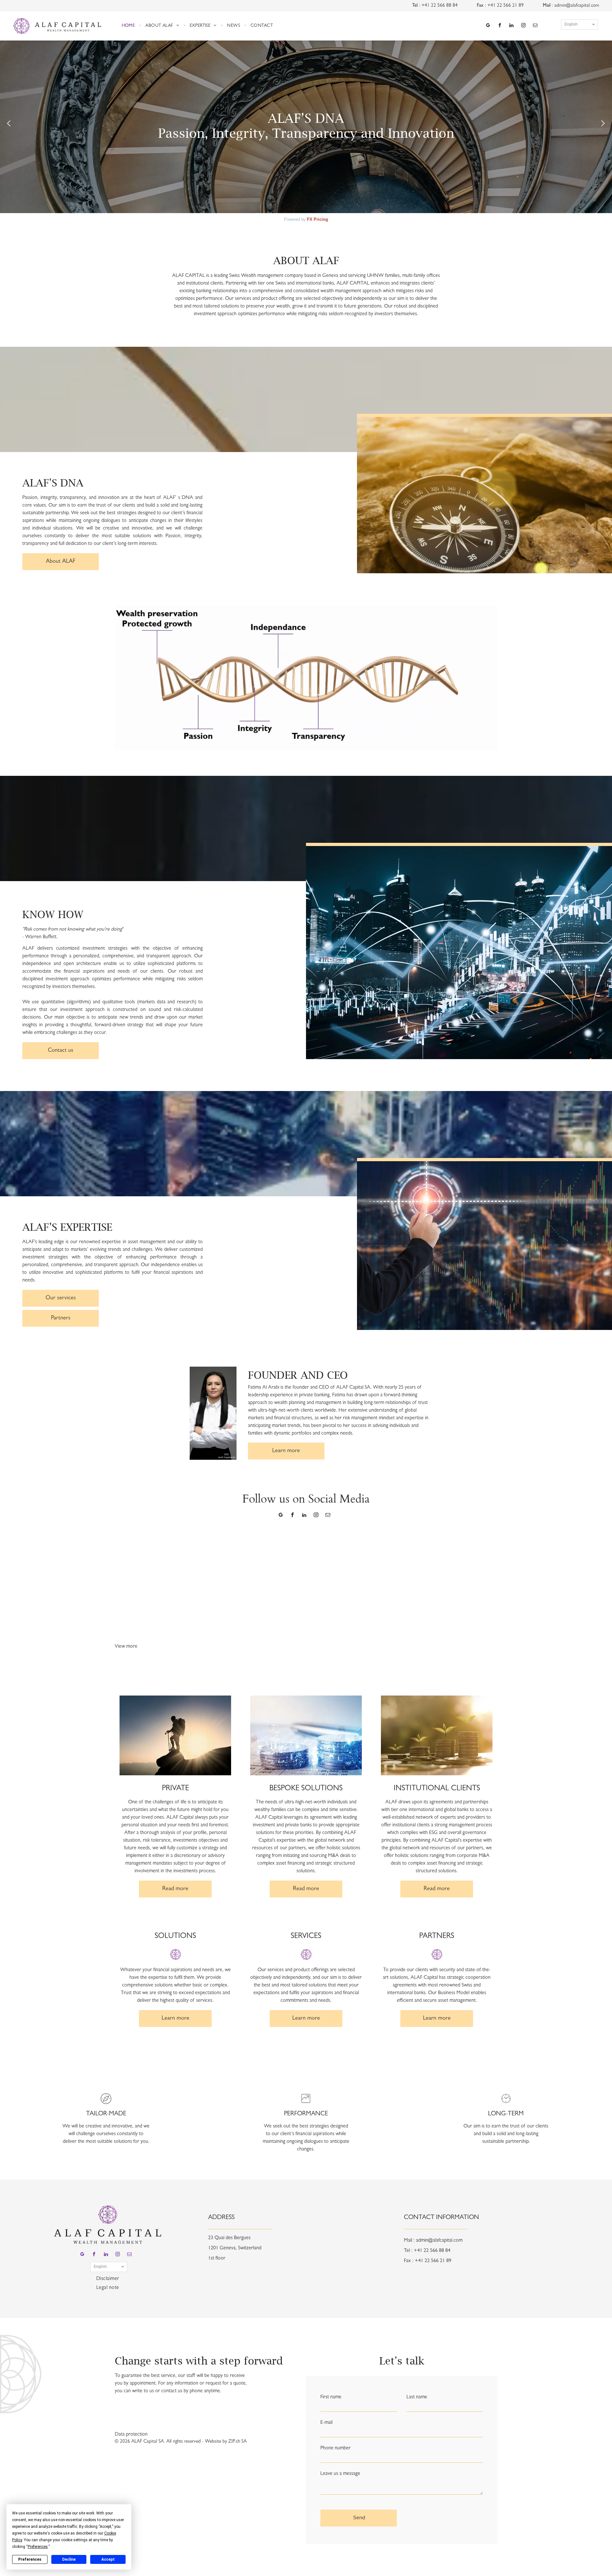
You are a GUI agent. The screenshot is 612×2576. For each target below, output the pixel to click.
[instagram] (523, 26)
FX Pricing (317, 219)
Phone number (335, 2448)
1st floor (217, 2259)
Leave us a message (340, 2474)
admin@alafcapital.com (577, 6)
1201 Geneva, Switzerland (235, 2248)
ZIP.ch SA (237, 2442)
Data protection (131, 2435)
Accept (108, 2559)
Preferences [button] (38, 2547)
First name (331, 2397)
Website (213, 2442)
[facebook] (500, 26)
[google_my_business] (488, 26)
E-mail (326, 2423)
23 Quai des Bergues (229, 2238)
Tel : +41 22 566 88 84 (427, 2251)
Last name (417, 2397)
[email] (535, 26)
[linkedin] (512, 26)
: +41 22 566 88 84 (438, 6)
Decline (69, 2559)
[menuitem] (129, 26)
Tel (415, 6)
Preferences (30, 2559)
